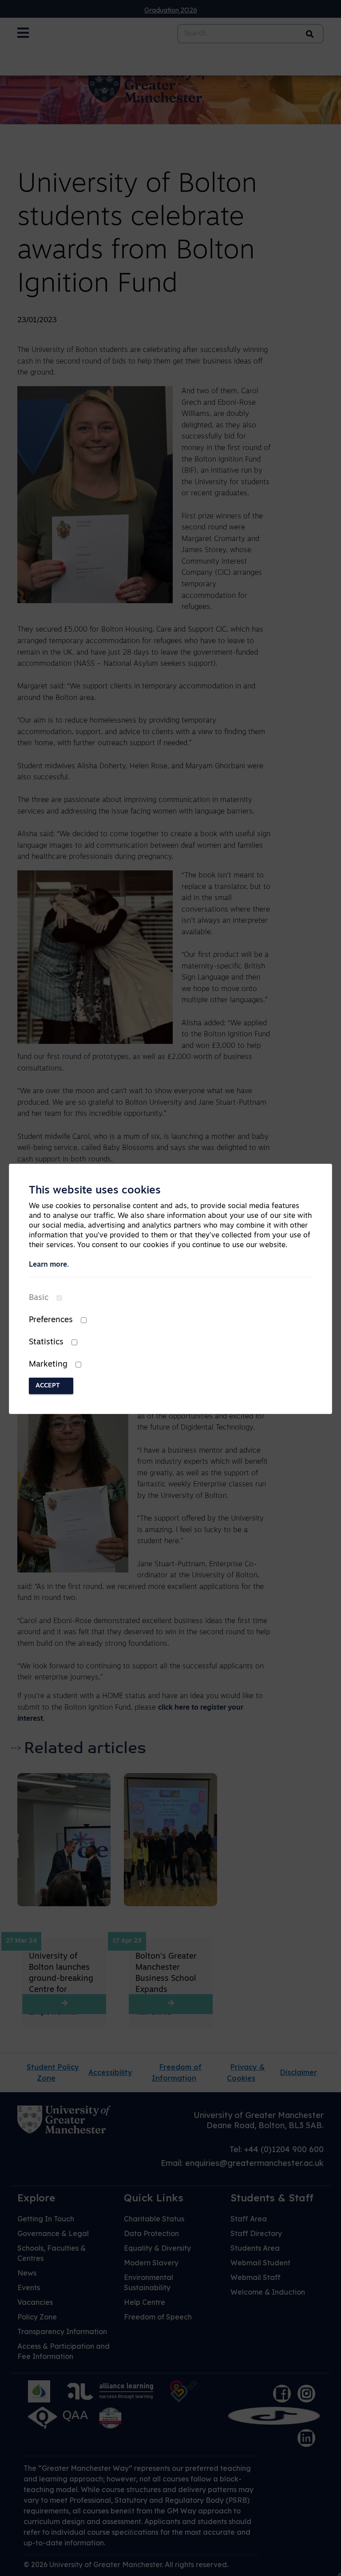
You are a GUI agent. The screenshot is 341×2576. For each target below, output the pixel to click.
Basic (39, 1298)
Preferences (51, 1320)
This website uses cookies (95, 1191)
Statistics (46, 1343)
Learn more (48, 1265)
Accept (48, 1386)
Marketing (48, 1365)
